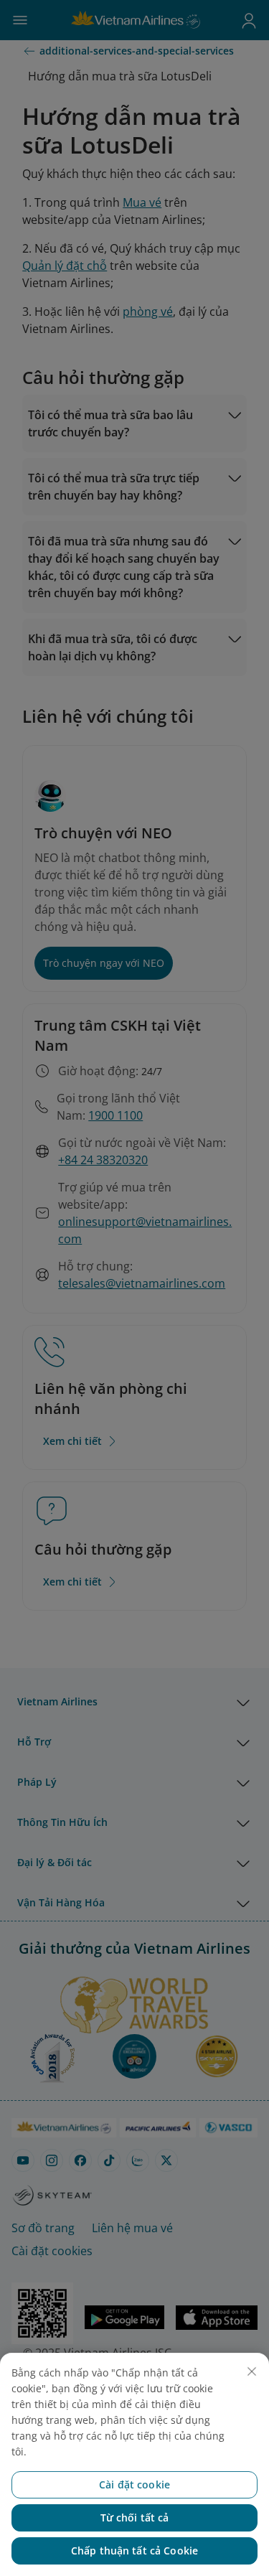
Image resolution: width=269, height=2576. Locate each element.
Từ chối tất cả (135, 2518)
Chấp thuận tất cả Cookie (134, 2551)
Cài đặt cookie (134, 2484)
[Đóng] (252, 2371)
